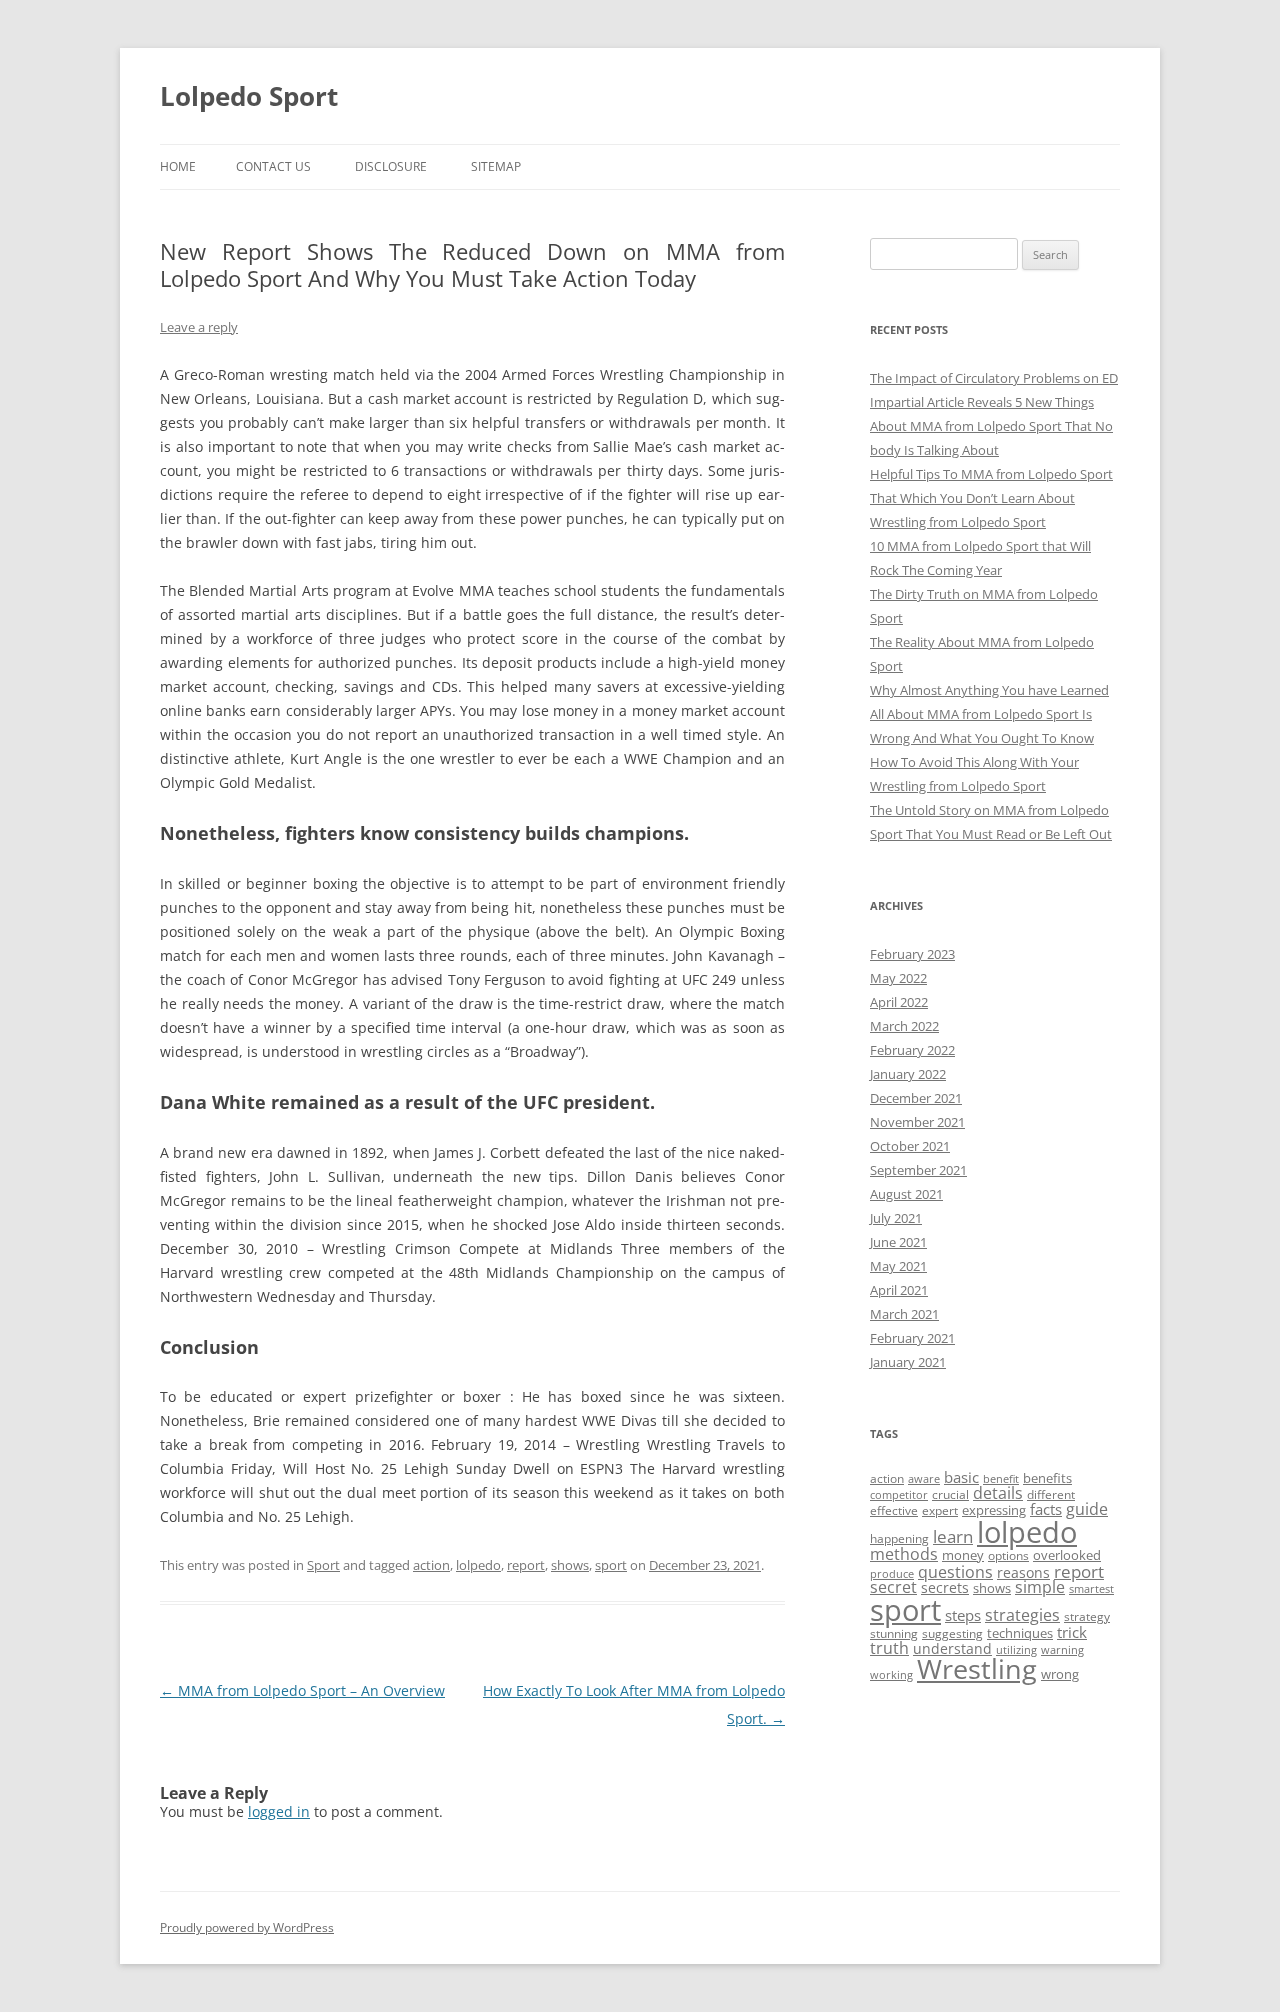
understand (952, 1648)
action (431, 1565)
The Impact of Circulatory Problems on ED (994, 378)
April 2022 (899, 1002)
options (1008, 1555)
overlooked (1067, 1555)
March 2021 (904, 1314)
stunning (894, 1633)
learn (953, 1536)
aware (924, 1479)
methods (904, 1554)
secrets (945, 1587)
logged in (279, 1811)
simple (1040, 1587)
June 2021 (898, 1242)
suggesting (952, 1633)
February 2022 (912, 1050)
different (1051, 1494)
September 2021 (918, 1170)
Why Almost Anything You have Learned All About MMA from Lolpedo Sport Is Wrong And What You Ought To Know (989, 714)
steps (963, 1615)
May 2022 (898, 978)
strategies (1022, 1615)
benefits (1047, 1478)
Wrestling (977, 1668)
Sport (323, 1565)
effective (894, 1510)
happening (899, 1538)
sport (611, 1565)
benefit (1001, 1479)
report (526, 1565)
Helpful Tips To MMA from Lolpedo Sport (991, 474)
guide (1087, 1509)
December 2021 (916, 1098)
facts (1046, 1509)
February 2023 (912, 954)
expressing (994, 1510)
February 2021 (912, 1338)
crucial (950, 1494)
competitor (899, 1495)
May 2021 (898, 1266)
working (891, 1675)
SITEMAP (496, 166)
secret (893, 1587)
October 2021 (910, 1146)
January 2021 (908, 1362)
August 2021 (906, 1194)
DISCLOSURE (391, 166)
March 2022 (904, 1026)
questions (955, 1572)
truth (889, 1648)
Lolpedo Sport (249, 96)
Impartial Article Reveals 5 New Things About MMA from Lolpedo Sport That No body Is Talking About (991, 426)
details (998, 1493)
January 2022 (908, 1074)
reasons (1023, 1572)
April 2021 (899, 1290)
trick (1072, 1632)
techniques (1020, 1633)
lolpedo (478, 1565)
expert (940, 1510)
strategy (1087, 1616)
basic (961, 1477)
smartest (1091, 1589)
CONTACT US (273, 166)
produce (892, 1574)
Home (178, 166)
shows (570, 1565)
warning (1062, 1650)
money (963, 1555)
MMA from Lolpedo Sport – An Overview (302, 1690)
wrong (1060, 1674)
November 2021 (917, 1122)
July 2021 (896, 1218)
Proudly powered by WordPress (247, 1927)
